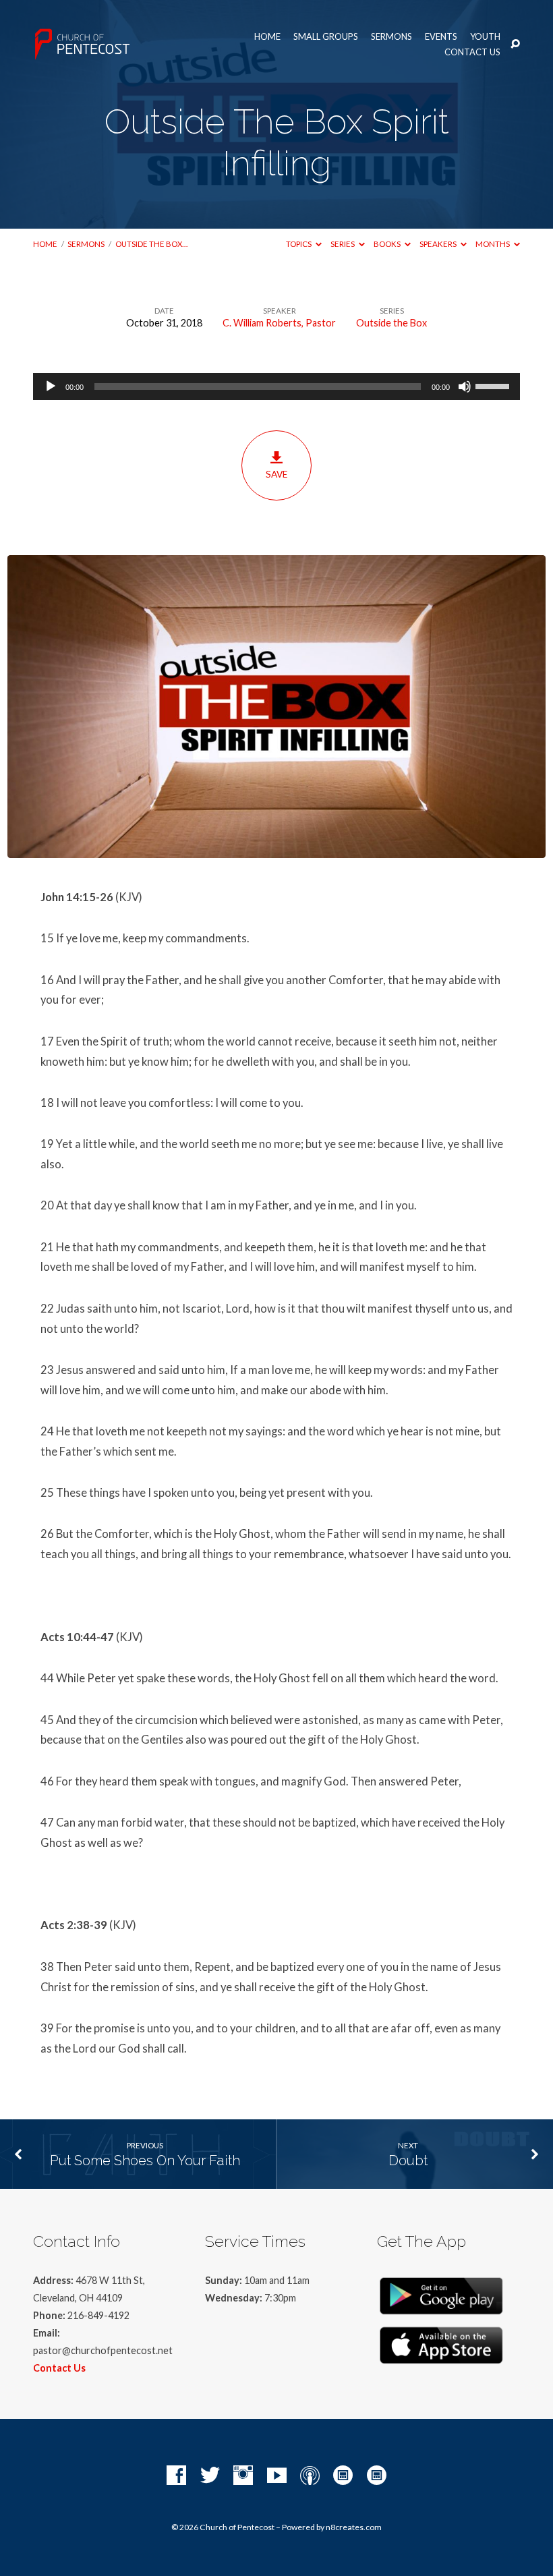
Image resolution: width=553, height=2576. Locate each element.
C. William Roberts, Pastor (279, 323)
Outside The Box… (151, 244)
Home (267, 37)
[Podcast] (310, 2476)
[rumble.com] (343, 2476)
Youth (485, 37)
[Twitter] (210, 2476)
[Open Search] (515, 45)
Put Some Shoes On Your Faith (145, 2160)
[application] (276, 387)
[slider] (494, 385)
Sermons (391, 37)
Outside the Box (391, 323)
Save (276, 474)
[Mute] (465, 387)
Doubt (408, 2160)
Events (441, 37)
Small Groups (326, 37)
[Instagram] (243, 2476)
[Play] (51, 387)
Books (388, 244)
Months (493, 244)
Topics (299, 244)
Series (343, 244)
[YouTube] (277, 2476)
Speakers (439, 244)
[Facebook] (176, 2476)
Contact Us (472, 52)
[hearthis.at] (377, 2476)
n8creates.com (354, 2527)
